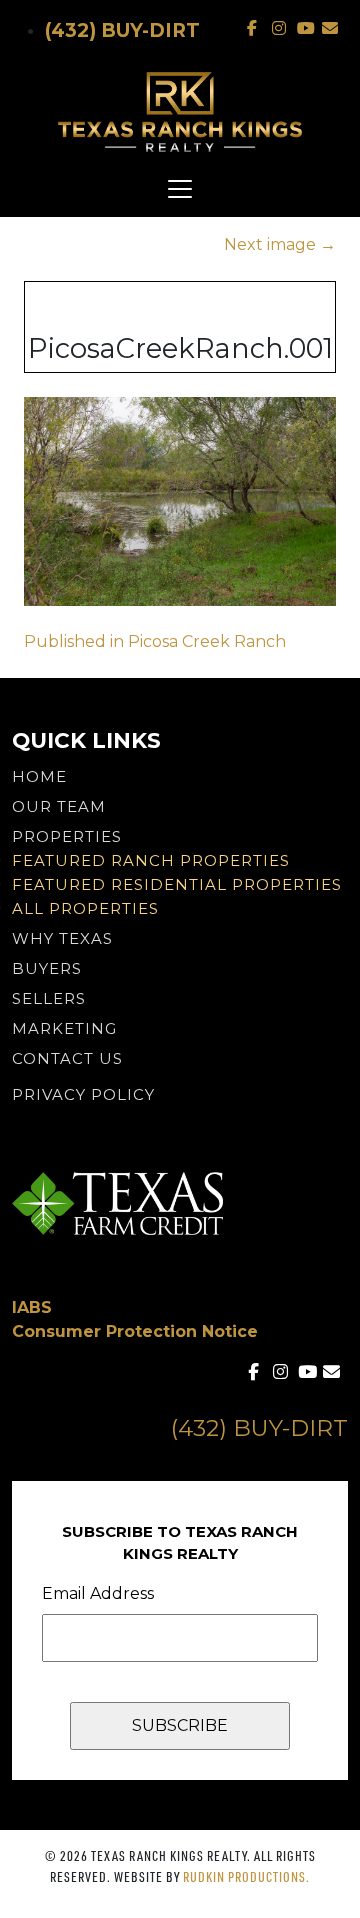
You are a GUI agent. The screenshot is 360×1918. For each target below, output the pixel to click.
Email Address (98, 1593)
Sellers (49, 998)
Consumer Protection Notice (135, 1331)
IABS (32, 1307)
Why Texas (62, 938)
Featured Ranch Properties (151, 860)
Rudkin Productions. (246, 1876)
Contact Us (67, 1058)
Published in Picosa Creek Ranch (155, 641)
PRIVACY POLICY (83, 1094)
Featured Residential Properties (177, 884)
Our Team (59, 806)
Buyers (47, 968)
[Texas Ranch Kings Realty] (180, 112)
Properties (67, 836)
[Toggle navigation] (180, 189)
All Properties (85, 908)
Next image (280, 244)
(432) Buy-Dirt (122, 30)
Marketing (64, 1028)
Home (39, 776)
